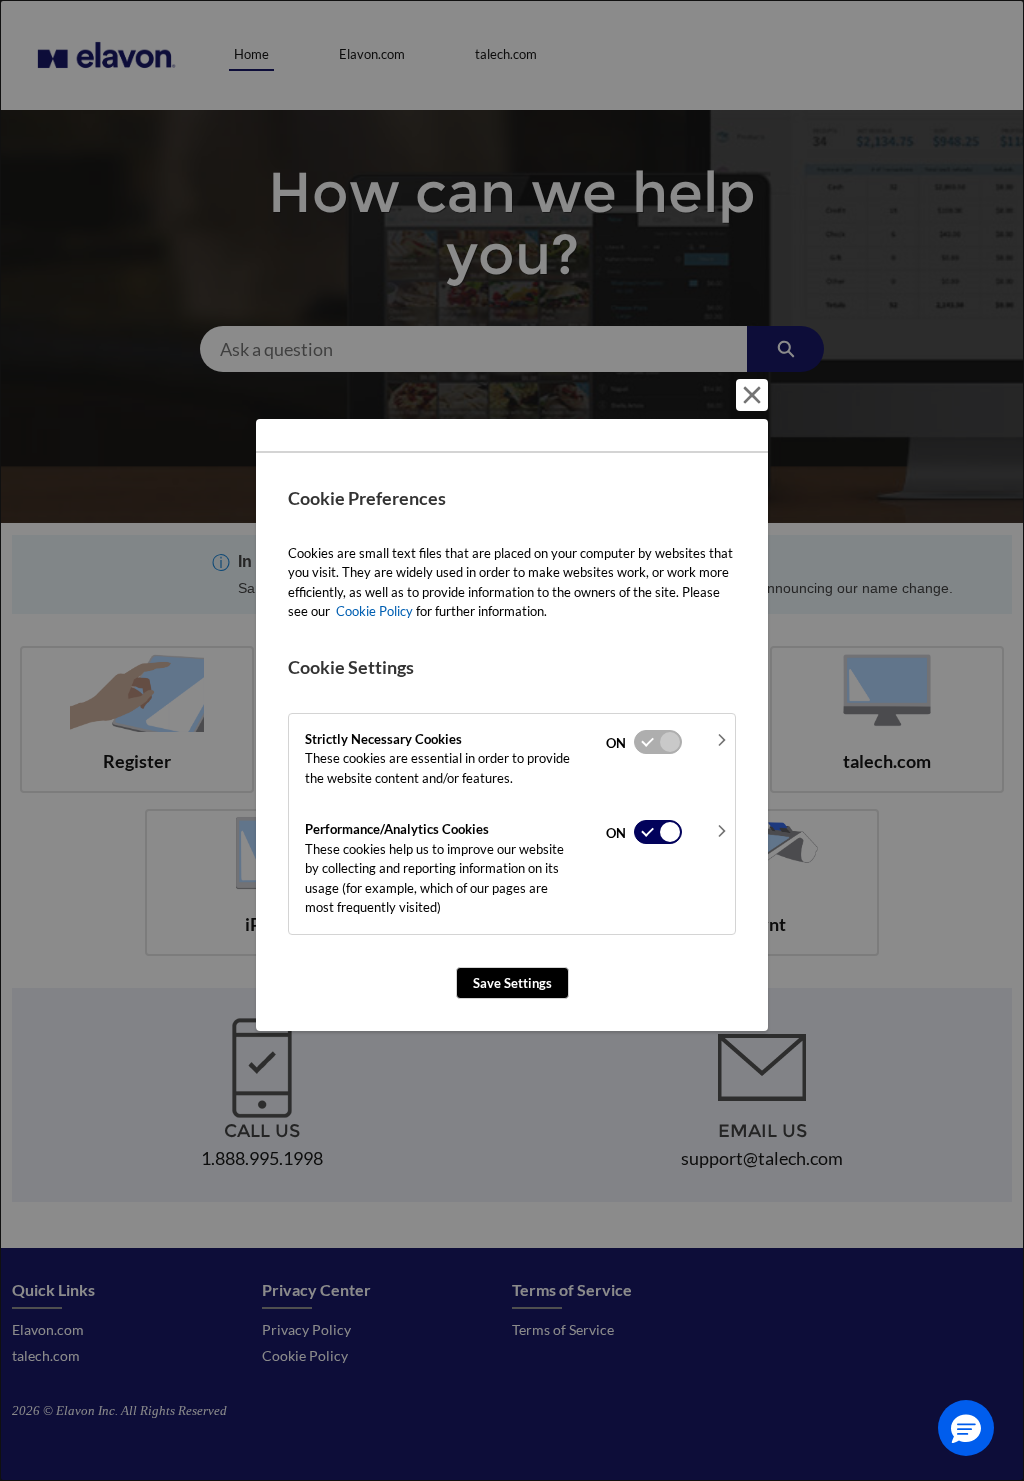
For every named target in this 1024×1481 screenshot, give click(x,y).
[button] (966, 1428)
